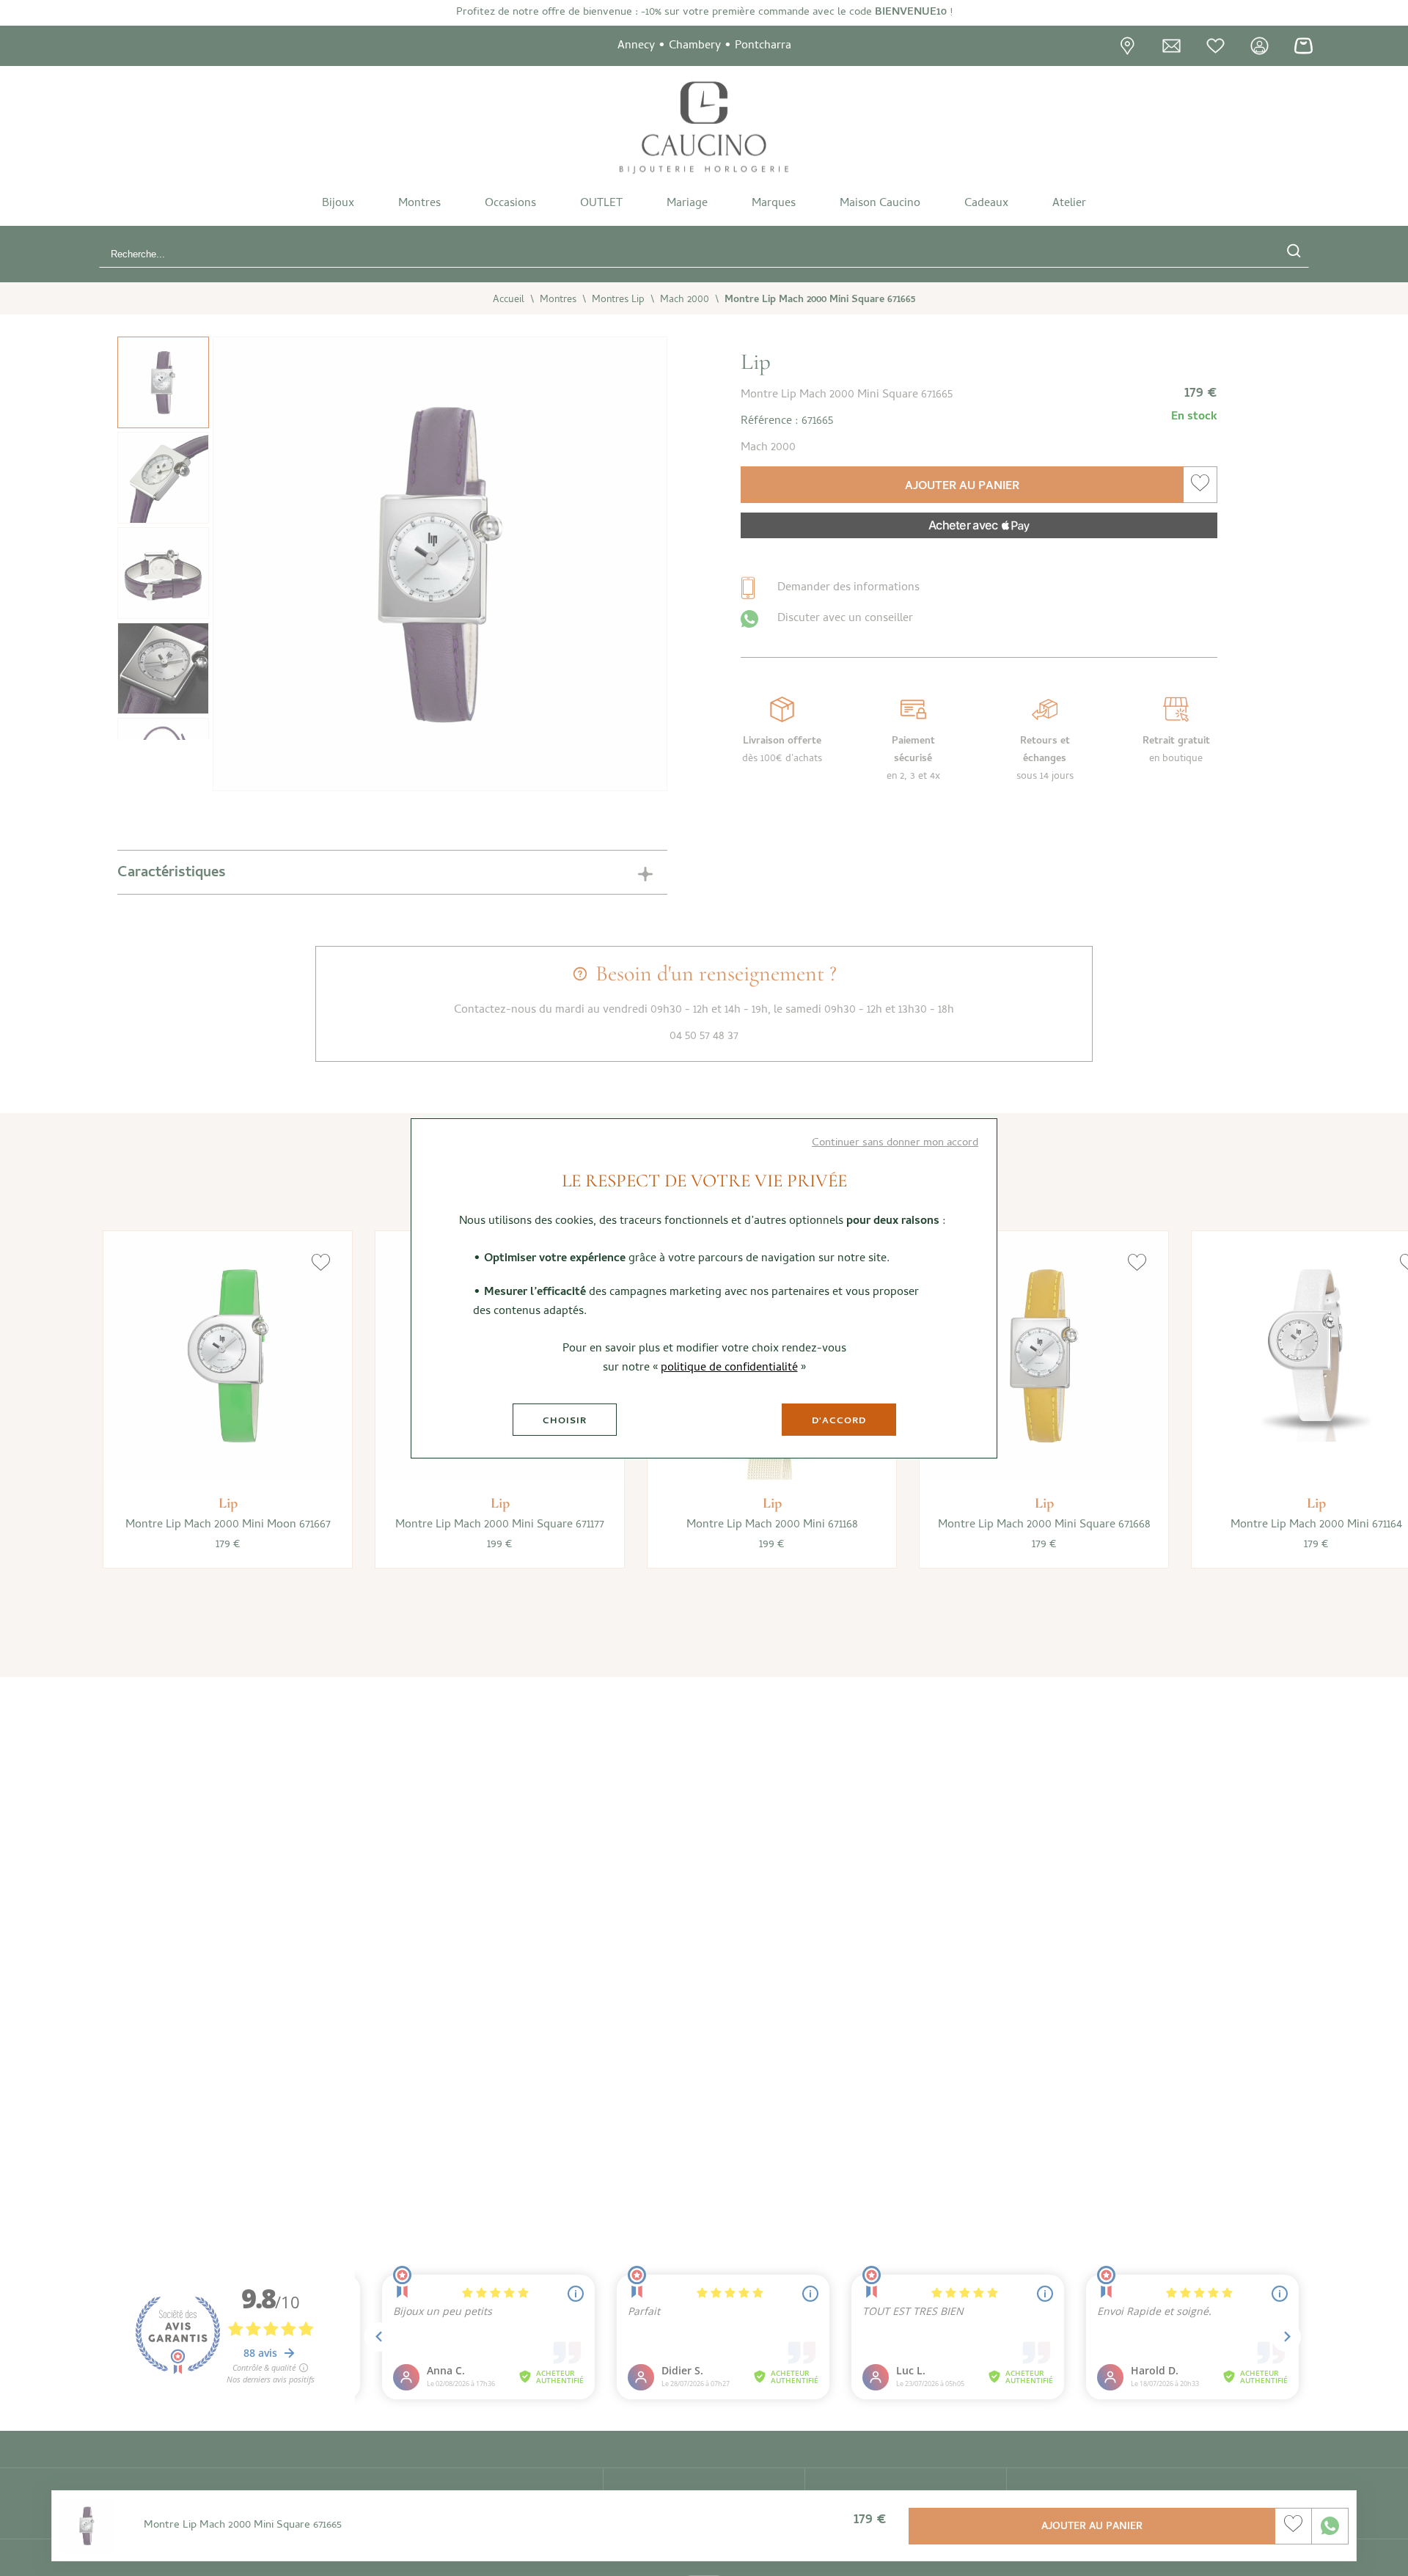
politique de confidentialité (729, 1368)
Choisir (565, 1421)
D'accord (839, 1421)
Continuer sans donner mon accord (895, 1143)
